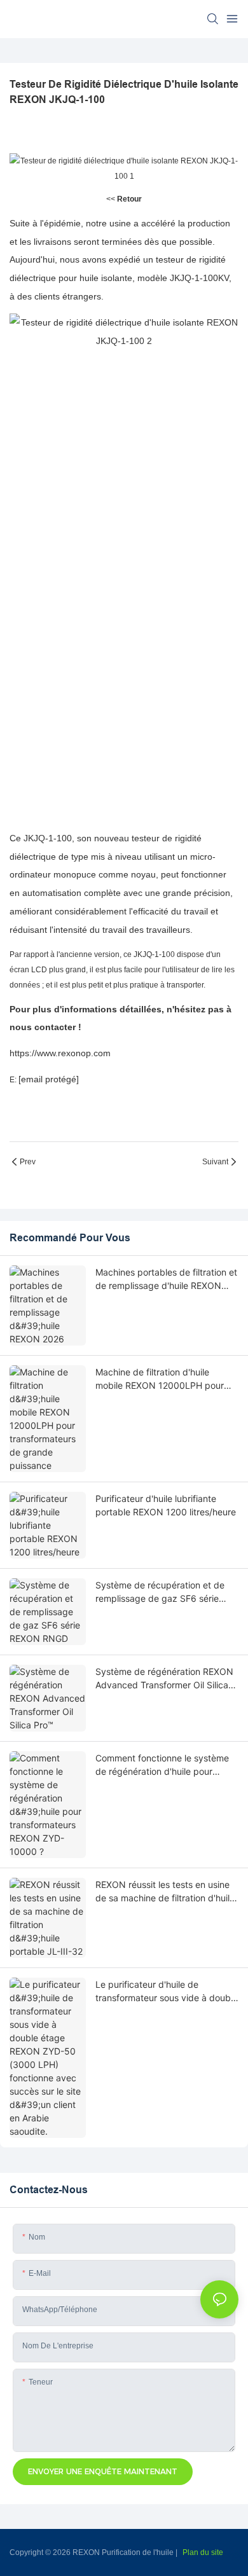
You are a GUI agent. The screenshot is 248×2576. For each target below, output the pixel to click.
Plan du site (203, 2552)
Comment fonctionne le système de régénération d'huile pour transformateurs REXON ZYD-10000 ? (162, 1765)
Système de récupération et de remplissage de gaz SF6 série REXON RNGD (160, 1592)
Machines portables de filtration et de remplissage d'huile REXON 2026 (166, 1279)
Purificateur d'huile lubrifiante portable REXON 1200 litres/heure (166, 1505)
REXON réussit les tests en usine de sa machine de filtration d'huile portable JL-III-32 (165, 1892)
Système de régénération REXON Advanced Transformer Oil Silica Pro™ (164, 1679)
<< (124, 199)
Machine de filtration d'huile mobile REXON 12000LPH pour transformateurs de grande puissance (160, 1379)
